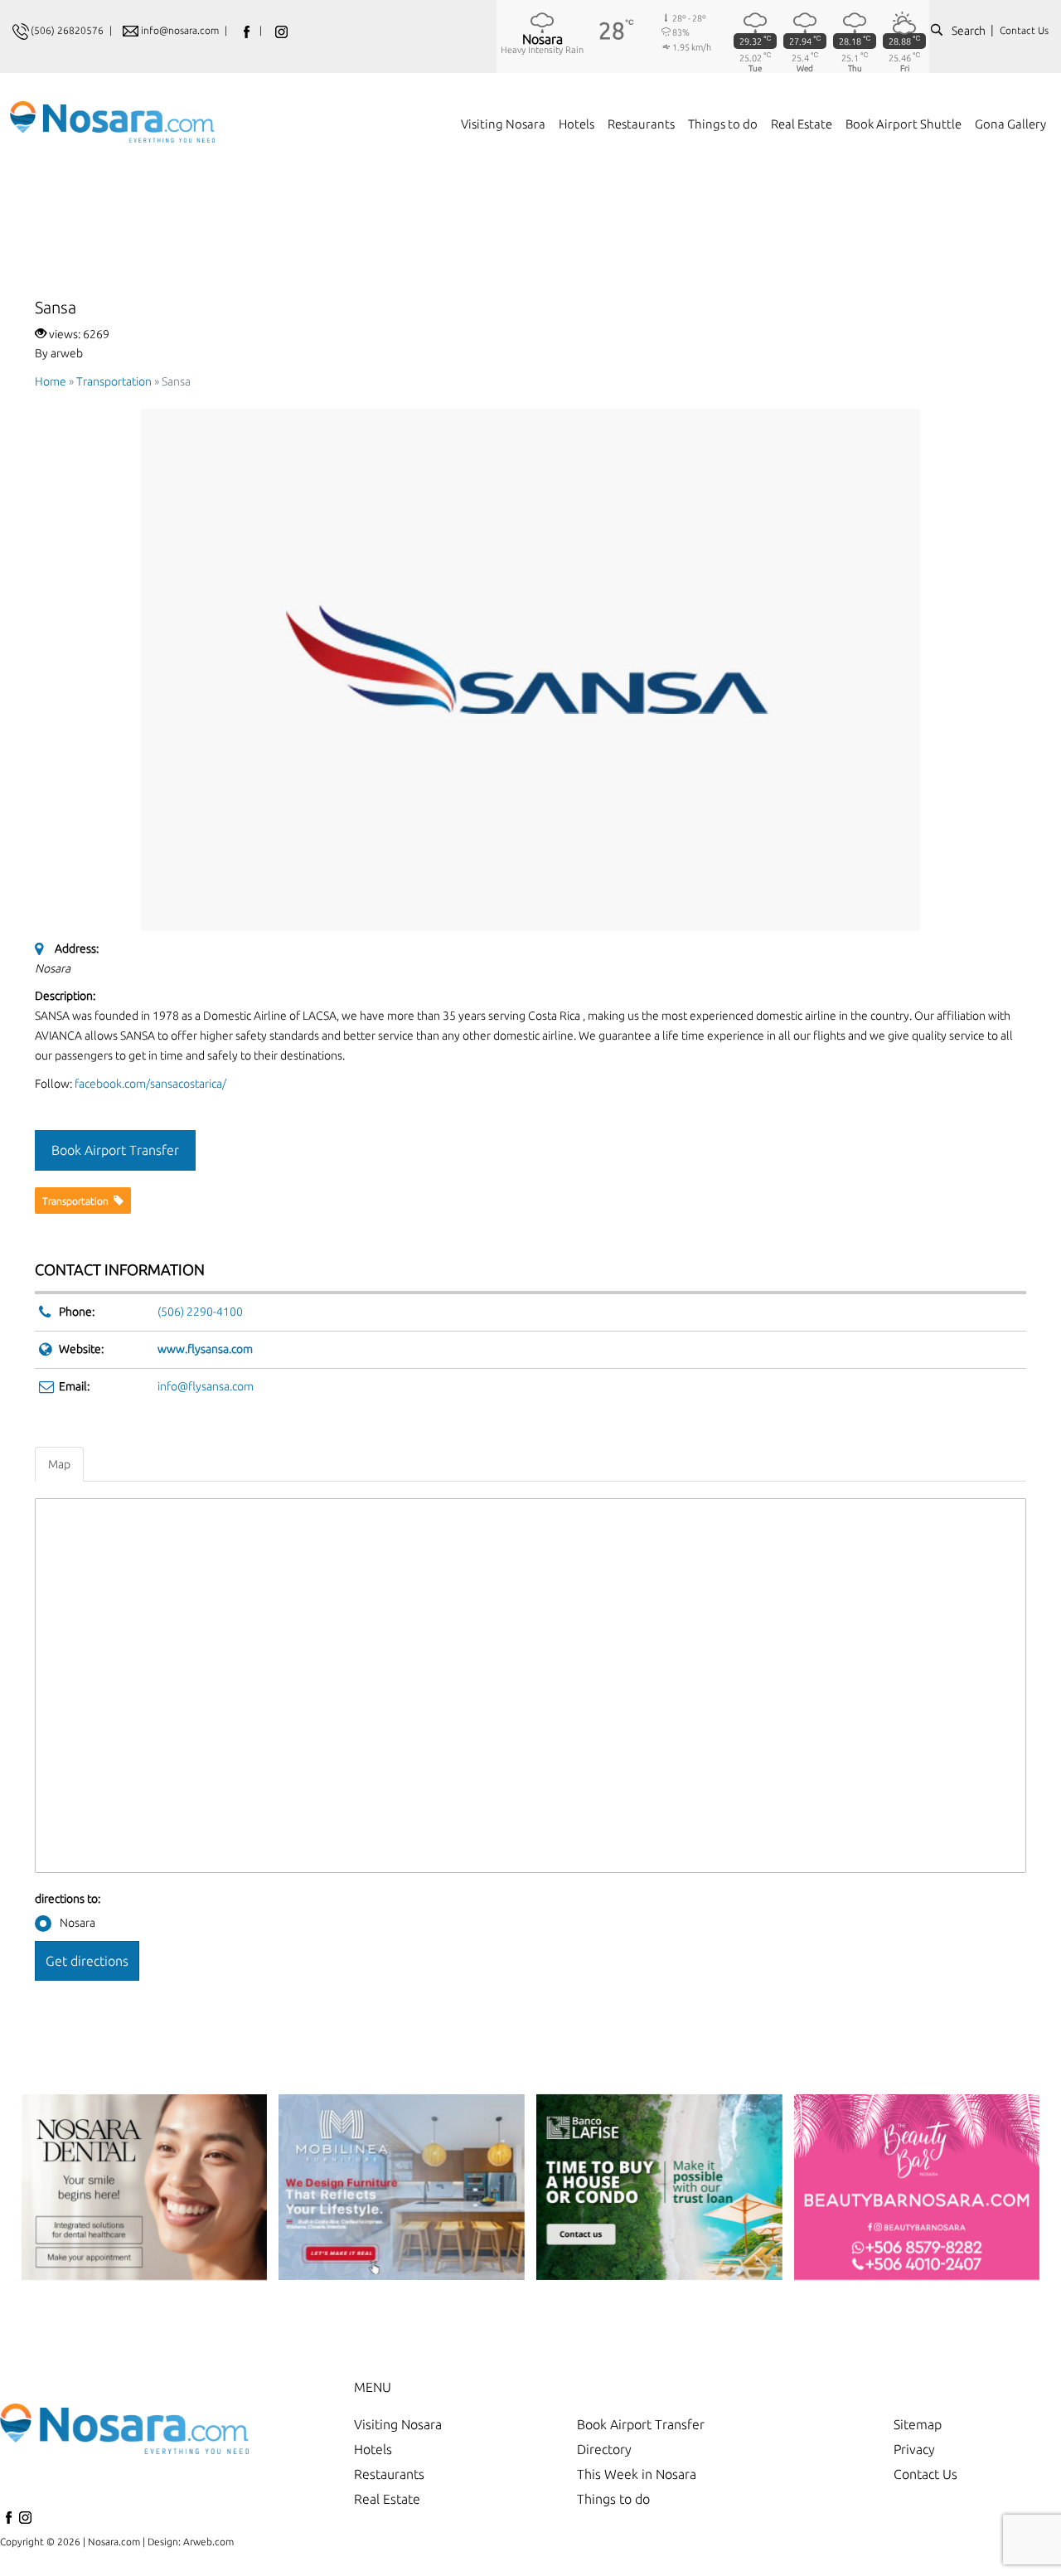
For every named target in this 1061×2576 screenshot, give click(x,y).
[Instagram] (25, 2522)
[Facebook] (8, 2522)
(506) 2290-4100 (200, 1312)
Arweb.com (208, 2542)
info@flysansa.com (206, 1386)
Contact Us (1024, 30)
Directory (604, 2449)
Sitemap (918, 2424)
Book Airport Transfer (641, 2424)
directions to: (68, 1899)
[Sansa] (530, 669)
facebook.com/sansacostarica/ (150, 1084)
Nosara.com (114, 2542)
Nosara (78, 1923)
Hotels (373, 2449)
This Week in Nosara (637, 2474)
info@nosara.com (181, 30)
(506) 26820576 (67, 30)
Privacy (914, 2449)
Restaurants (389, 2474)
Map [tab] (59, 1464)
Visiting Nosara (398, 2424)
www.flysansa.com (205, 1349)
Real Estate (387, 2499)
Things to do (613, 2499)
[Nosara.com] (112, 114)
